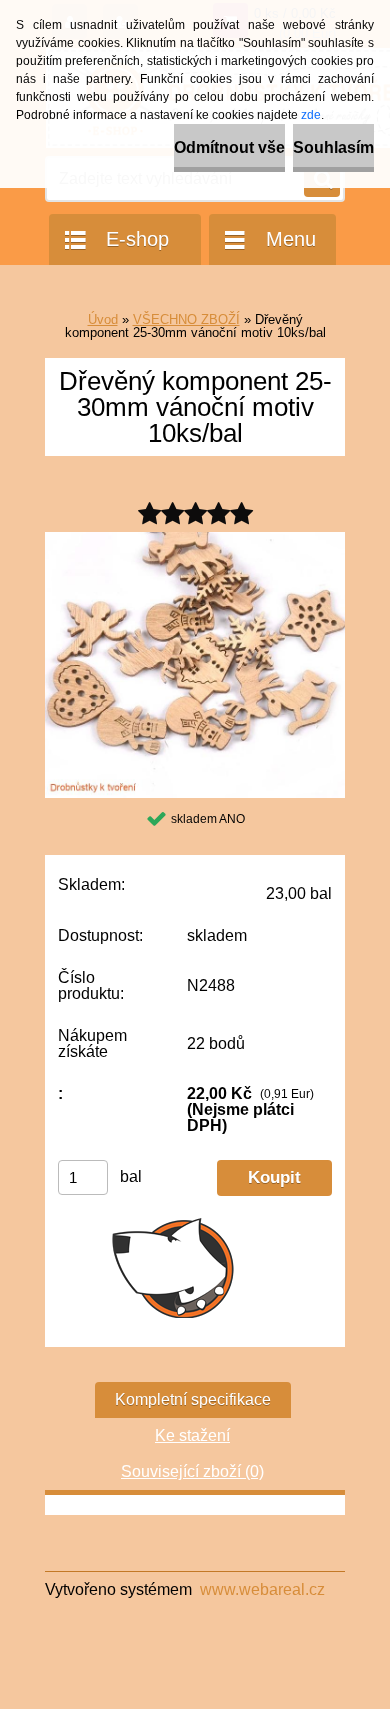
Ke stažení (192, 1435)
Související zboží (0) (192, 1471)
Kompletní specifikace (193, 1399)
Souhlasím (333, 147)
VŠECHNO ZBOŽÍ (186, 319)
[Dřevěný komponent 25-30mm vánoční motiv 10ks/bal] (195, 539)
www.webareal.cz (262, 1589)
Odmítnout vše (229, 147)
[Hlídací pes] (173, 1267)
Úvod (103, 319)
